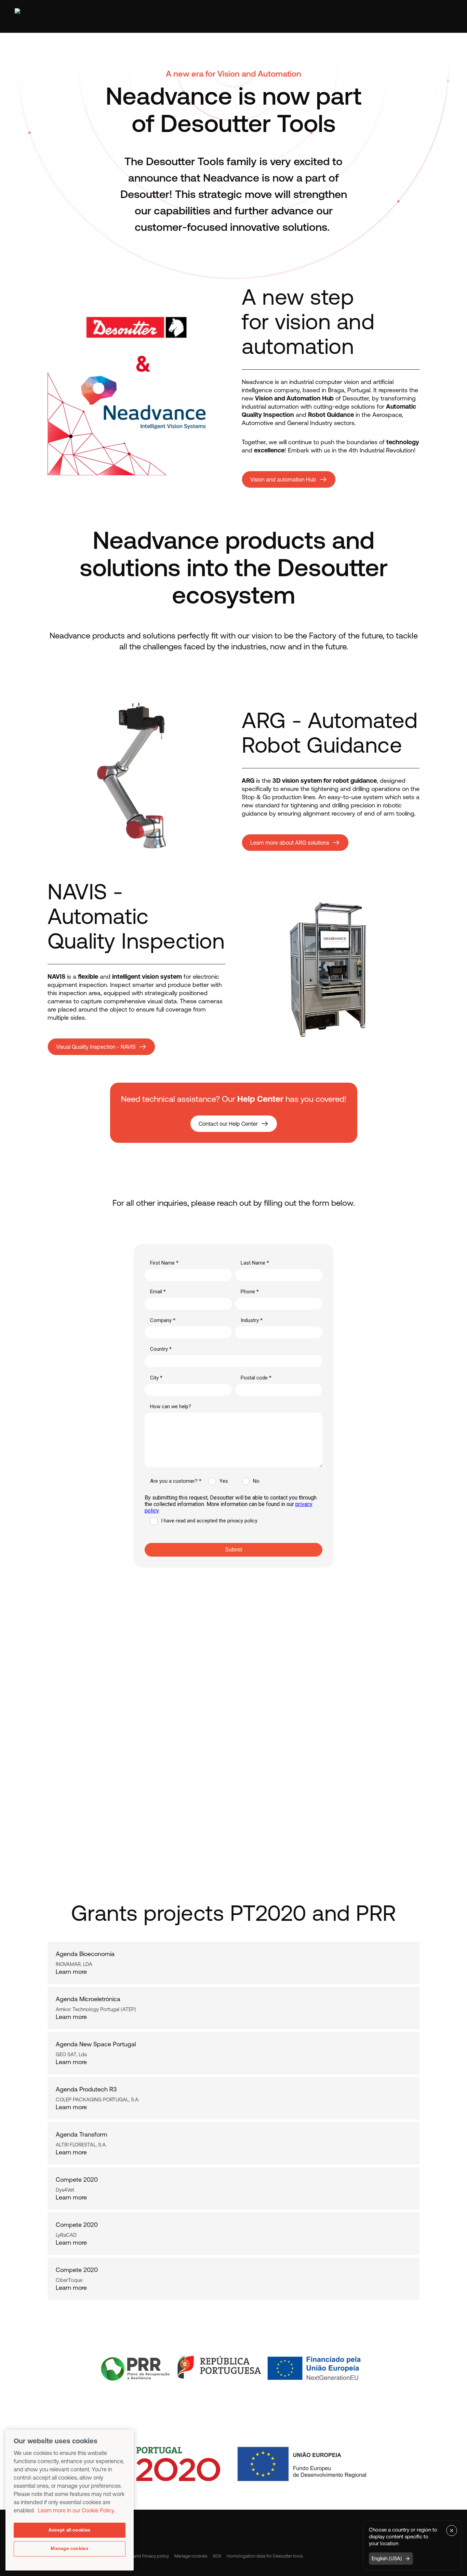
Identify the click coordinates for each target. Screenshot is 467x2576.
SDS (217, 2556)
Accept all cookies (70, 2530)
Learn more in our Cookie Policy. (76, 2510)
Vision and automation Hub (283, 479)
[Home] (45, 16)
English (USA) (387, 2558)
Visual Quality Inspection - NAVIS (96, 1047)
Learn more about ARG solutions (290, 843)
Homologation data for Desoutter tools (265, 2556)
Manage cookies (191, 2556)
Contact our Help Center (228, 1124)
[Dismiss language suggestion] (452, 2531)
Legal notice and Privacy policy (139, 2556)
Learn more (71, 1972)
